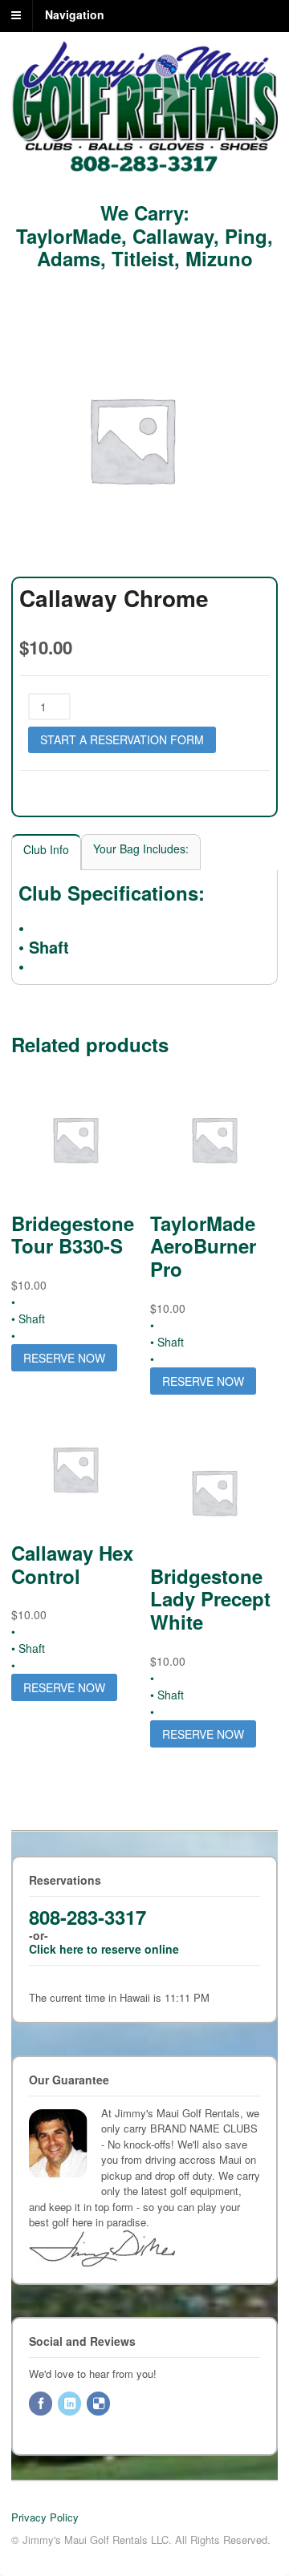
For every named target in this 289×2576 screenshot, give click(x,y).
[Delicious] (100, 2404)
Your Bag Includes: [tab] (141, 849)
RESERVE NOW (64, 1358)
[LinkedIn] (71, 2404)
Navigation (75, 14)
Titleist (143, 258)
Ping (246, 236)
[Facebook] (42, 2404)
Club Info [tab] (46, 849)
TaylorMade (69, 236)
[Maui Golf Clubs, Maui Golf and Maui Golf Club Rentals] (144, 168)
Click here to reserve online (104, 1949)
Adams (69, 258)
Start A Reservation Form (122, 739)
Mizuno (219, 258)
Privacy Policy (45, 2517)
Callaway (173, 236)
